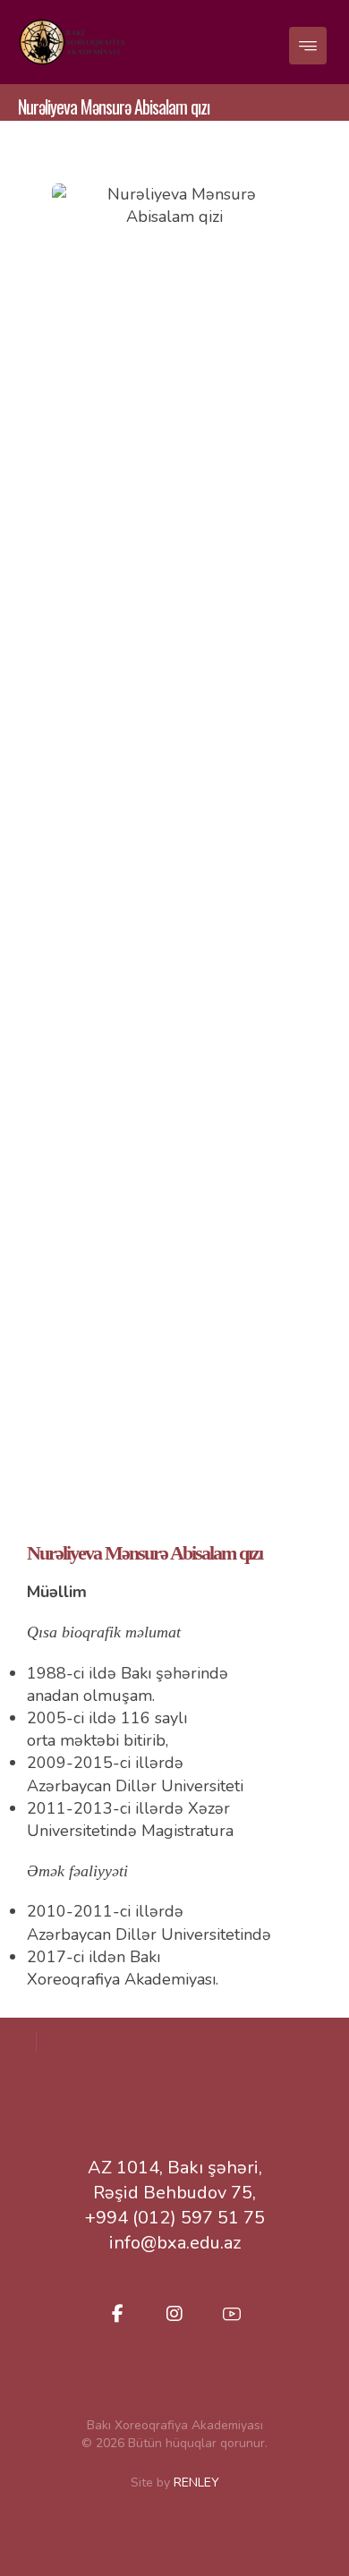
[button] (308, 46)
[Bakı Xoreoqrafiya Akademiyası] (72, 42)
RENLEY (196, 2482)
